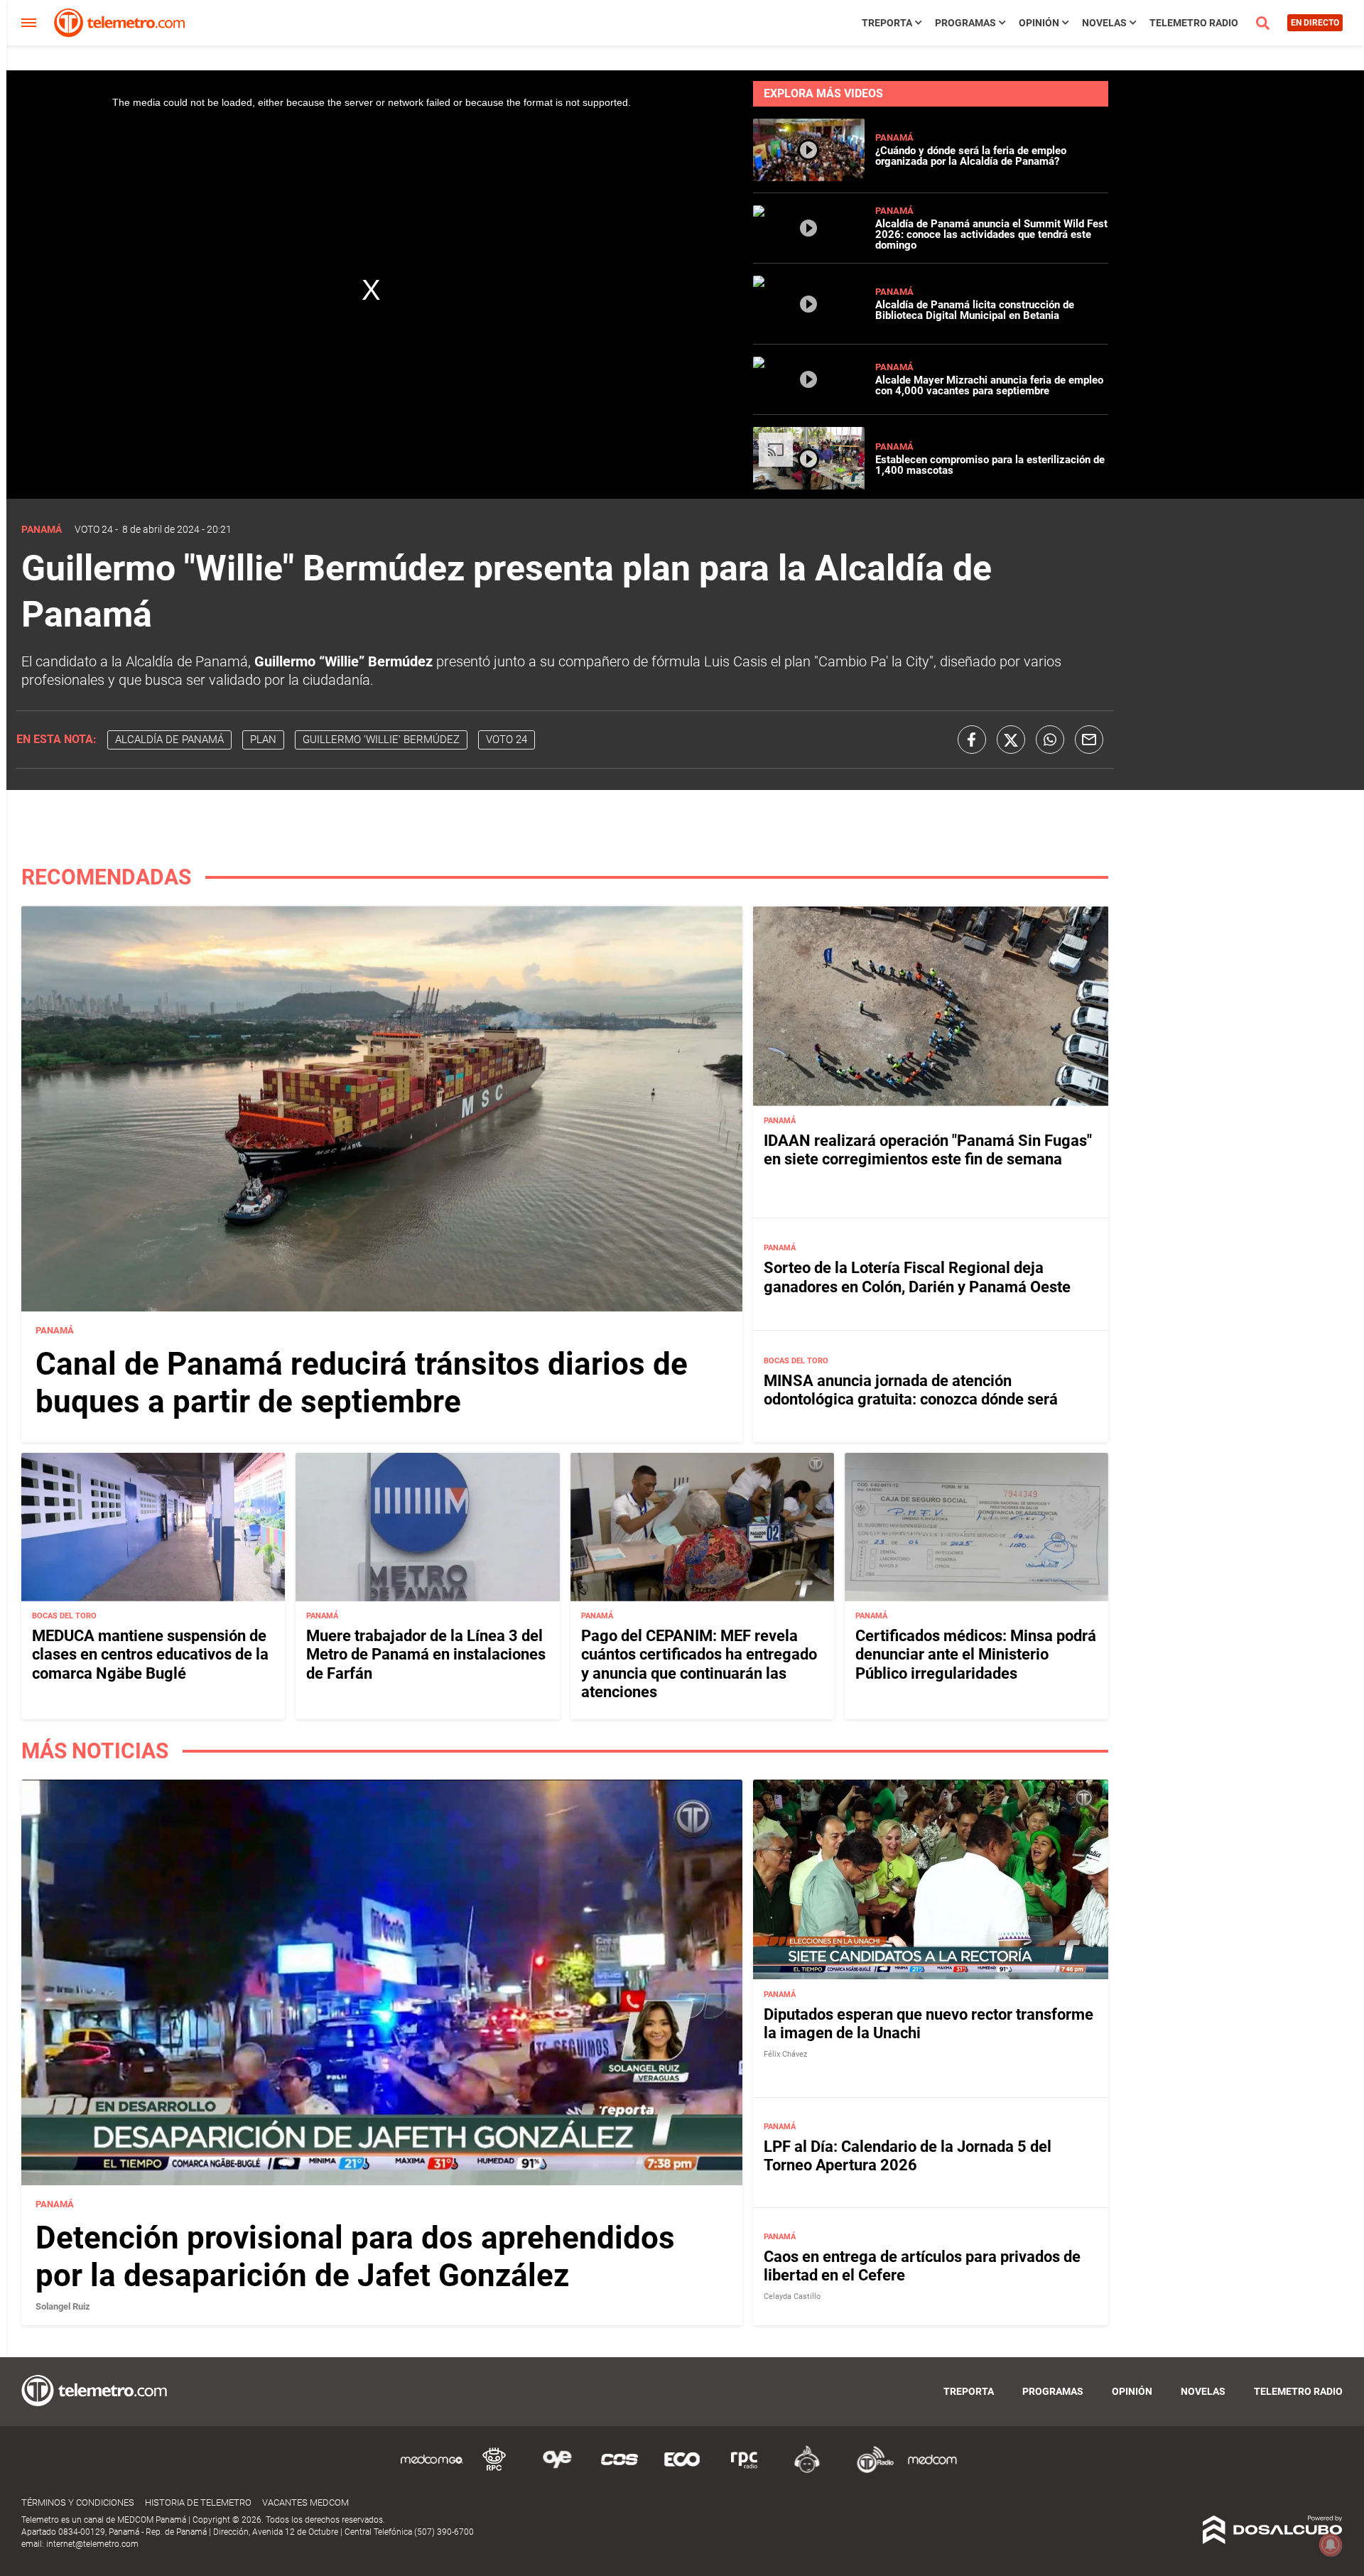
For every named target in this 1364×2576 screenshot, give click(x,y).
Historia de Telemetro (198, 2502)
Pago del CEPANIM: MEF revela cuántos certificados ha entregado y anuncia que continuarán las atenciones (699, 1664)
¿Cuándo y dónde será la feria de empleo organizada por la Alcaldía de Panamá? (971, 156)
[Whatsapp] (1050, 740)
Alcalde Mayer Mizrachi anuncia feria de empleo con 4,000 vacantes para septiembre (989, 385)
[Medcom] (932, 2471)
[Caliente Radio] (807, 2471)
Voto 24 (94, 529)
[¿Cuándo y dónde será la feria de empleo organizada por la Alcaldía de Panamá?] (809, 175)
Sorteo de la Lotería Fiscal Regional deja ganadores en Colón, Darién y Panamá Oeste (917, 1277)
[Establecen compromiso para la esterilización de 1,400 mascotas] (809, 486)
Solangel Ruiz (63, 2306)
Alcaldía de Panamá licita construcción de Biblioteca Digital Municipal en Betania (975, 310)
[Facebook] (972, 740)
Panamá (894, 137)
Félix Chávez (785, 2054)
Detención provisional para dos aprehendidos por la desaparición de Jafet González (355, 2257)
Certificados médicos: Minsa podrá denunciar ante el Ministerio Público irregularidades (976, 1655)
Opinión (1039, 23)
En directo (1315, 23)
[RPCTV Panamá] (494, 2471)
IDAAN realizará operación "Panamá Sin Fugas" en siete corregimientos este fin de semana (928, 1150)
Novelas (1104, 23)
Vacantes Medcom (305, 2502)
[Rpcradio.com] (745, 2471)
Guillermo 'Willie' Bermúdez (381, 740)
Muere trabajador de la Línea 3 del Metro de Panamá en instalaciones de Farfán (426, 1655)
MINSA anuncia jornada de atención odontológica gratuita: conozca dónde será (911, 1390)
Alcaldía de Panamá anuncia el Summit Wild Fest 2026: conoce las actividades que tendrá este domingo (991, 234)
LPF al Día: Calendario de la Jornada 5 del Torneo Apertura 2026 (908, 2156)
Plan (263, 740)
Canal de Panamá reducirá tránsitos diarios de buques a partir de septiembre (362, 1383)
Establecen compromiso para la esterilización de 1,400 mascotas (990, 465)
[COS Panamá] (619, 2471)
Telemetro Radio (1194, 23)
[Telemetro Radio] (870, 2471)
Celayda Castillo (792, 2296)
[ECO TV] (682, 2471)
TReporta (887, 23)
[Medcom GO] (432, 2471)
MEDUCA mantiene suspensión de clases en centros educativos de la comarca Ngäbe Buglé (150, 1655)
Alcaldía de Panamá (169, 740)
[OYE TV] (557, 2471)
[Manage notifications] (1331, 2545)
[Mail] (1089, 740)
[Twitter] (1011, 740)
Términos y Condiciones (78, 2502)
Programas (965, 23)
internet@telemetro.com (92, 2544)
